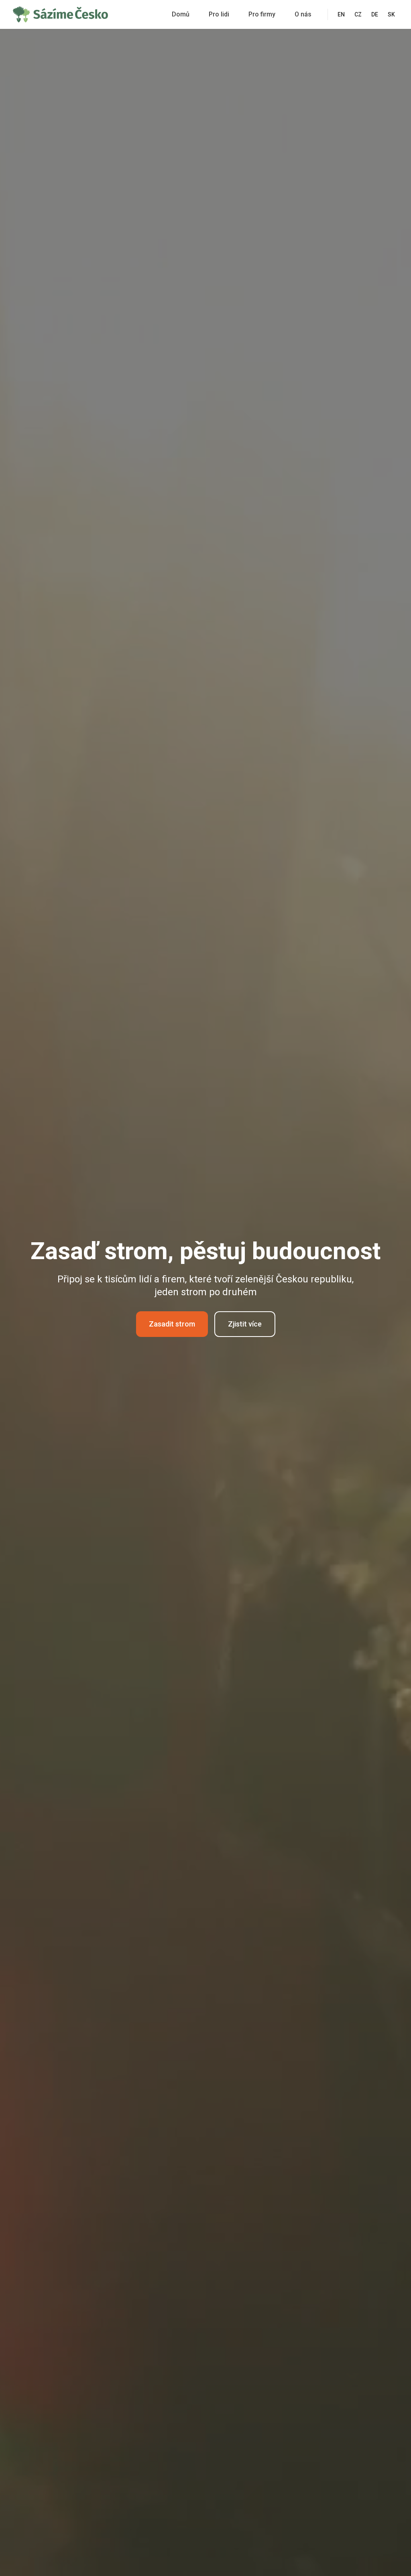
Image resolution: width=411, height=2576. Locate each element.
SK (391, 14)
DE (375, 14)
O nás (303, 14)
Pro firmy (262, 14)
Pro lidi (219, 14)
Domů (181, 14)
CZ (358, 14)
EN (341, 14)
